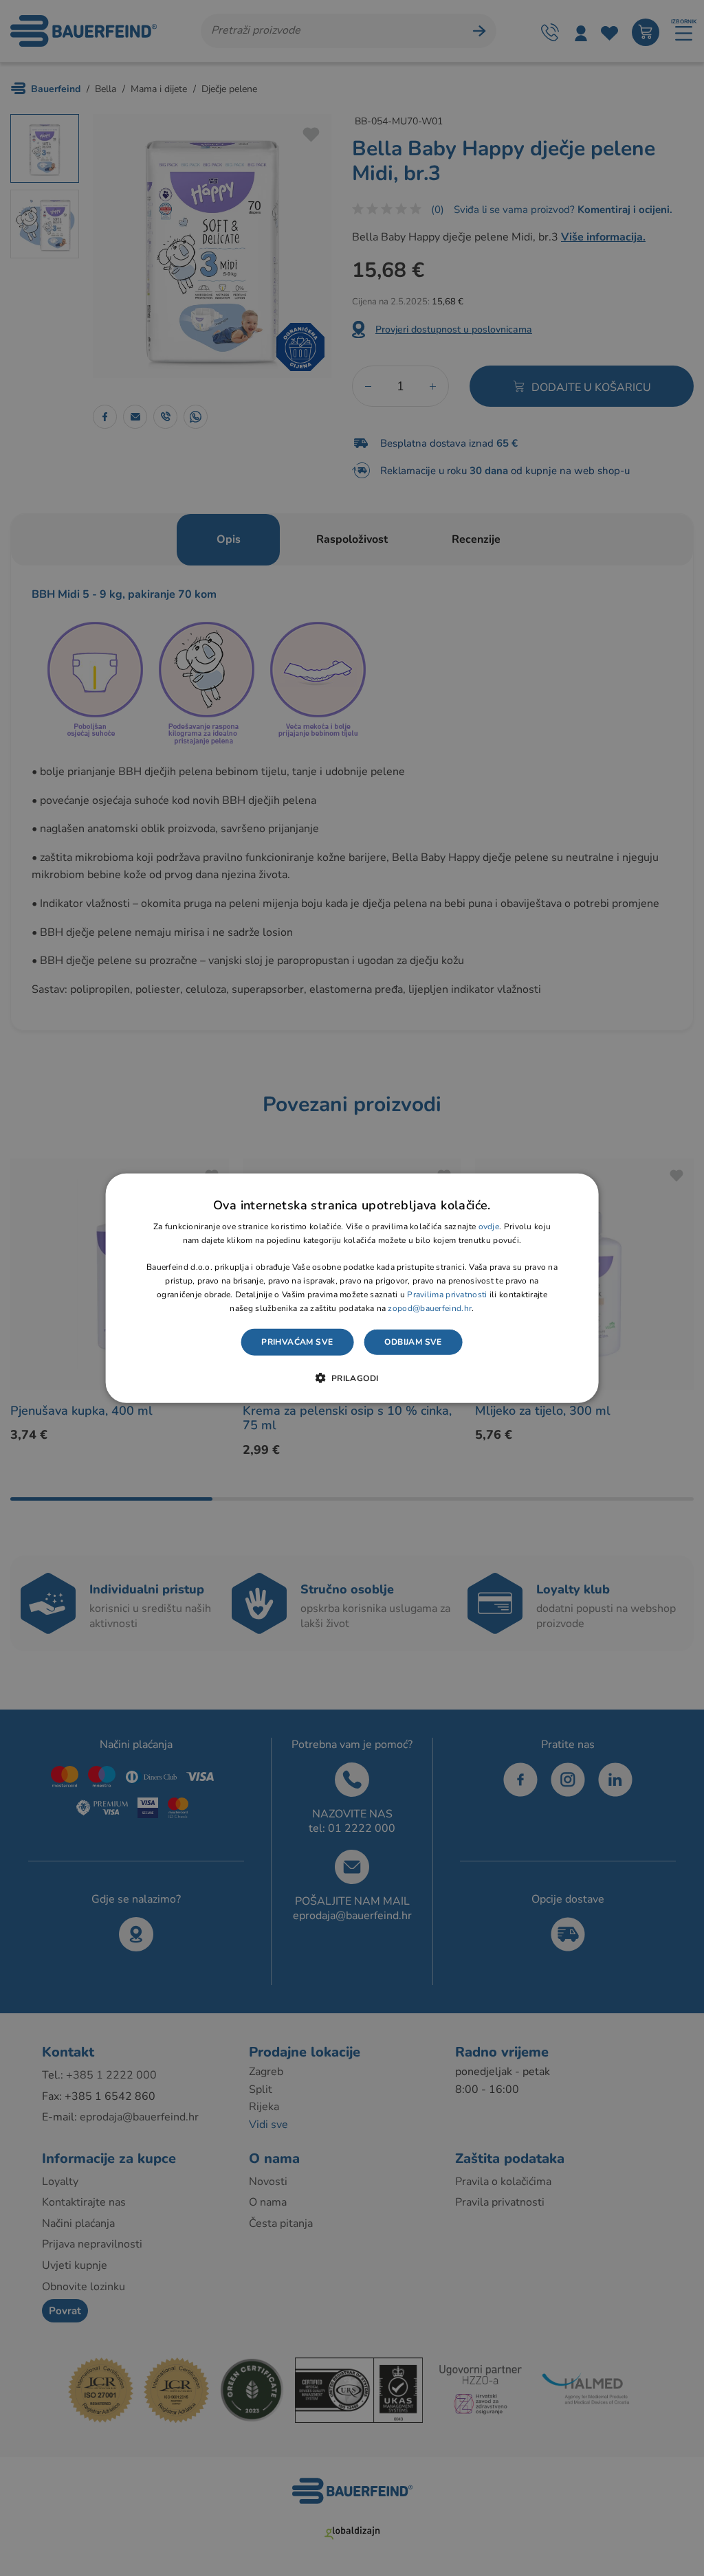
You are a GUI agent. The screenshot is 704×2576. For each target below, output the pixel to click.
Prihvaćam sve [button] (297, 1342)
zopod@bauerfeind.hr (430, 1308)
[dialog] (352, 1288)
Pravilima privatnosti (447, 1295)
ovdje (489, 1227)
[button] (352, 1378)
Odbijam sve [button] (413, 1342)
